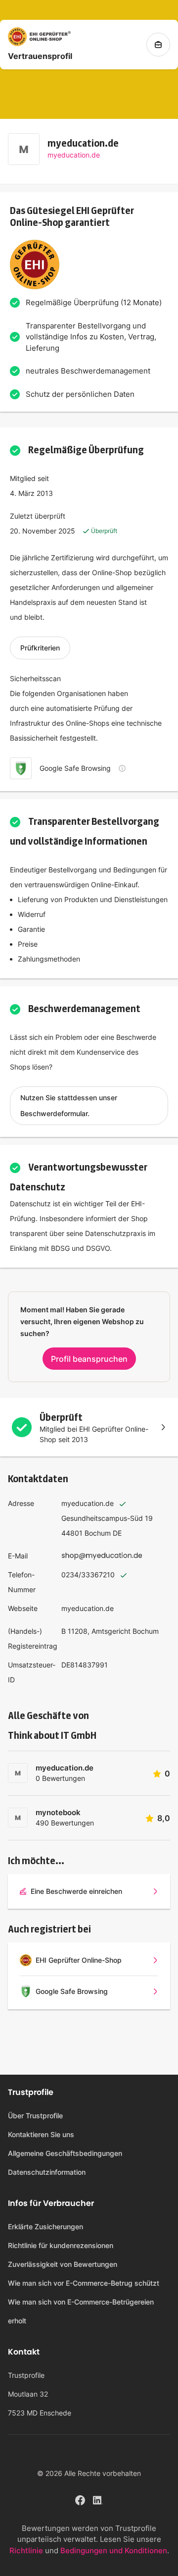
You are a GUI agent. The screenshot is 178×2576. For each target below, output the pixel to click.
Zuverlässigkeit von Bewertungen (63, 2264)
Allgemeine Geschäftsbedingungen (65, 2153)
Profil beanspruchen (89, 1359)
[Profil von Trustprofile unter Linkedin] (98, 2499)
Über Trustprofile (35, 2116)
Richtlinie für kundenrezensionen (61, 2245)
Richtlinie (26, 2550)
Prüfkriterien (40, 648)
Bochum (98, 1533)
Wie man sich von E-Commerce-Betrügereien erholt (81, 2311)
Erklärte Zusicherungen (45, 2227)
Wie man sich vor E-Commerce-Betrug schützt (84, 2283)
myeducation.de (74, 155)
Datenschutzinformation (47, 2172)
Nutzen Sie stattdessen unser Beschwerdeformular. (69, 1105)
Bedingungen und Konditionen (114, 2550)
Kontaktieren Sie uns (41, 2134)
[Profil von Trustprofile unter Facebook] (80, 2499)
